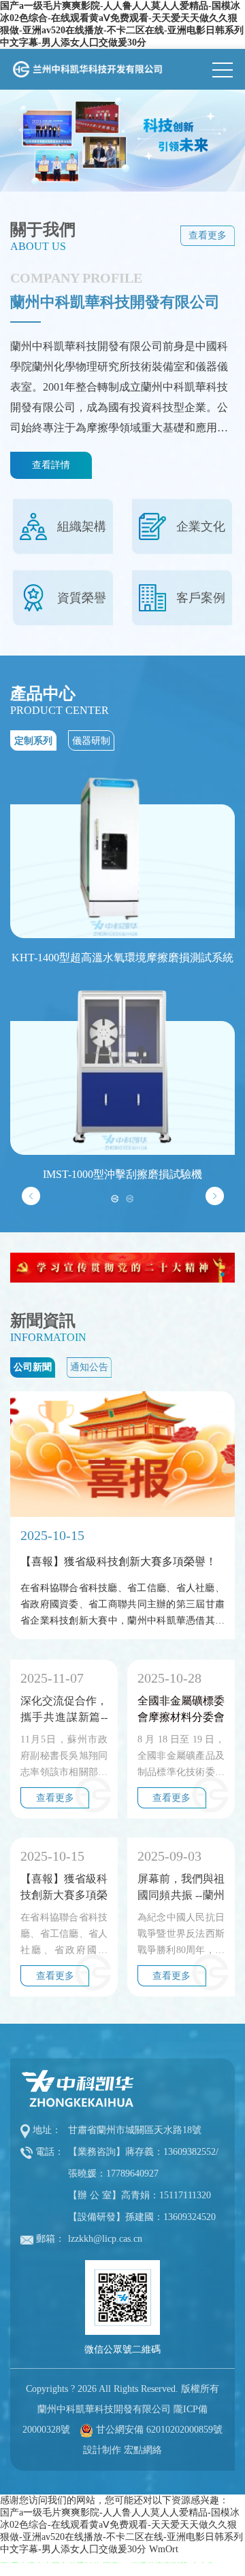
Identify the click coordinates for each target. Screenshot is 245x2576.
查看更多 (208, 235)
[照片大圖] (122, 141)
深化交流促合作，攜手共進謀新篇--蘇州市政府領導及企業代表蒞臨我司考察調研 (64, 1710)
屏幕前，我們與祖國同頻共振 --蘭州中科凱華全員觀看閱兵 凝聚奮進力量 (181, 1888)
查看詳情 (51, 465)
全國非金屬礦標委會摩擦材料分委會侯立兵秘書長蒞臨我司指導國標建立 (181, 1710)
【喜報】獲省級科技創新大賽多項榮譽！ (64, 1888)
